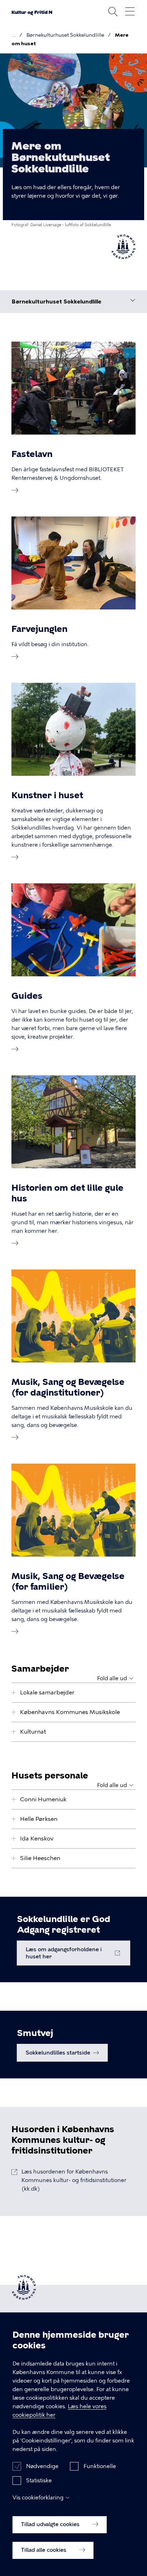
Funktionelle (100, 2466)
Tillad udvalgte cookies (51, 2524)
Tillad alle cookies (44, 2550)
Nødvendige (42, 2466)
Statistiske (39, 2481)
